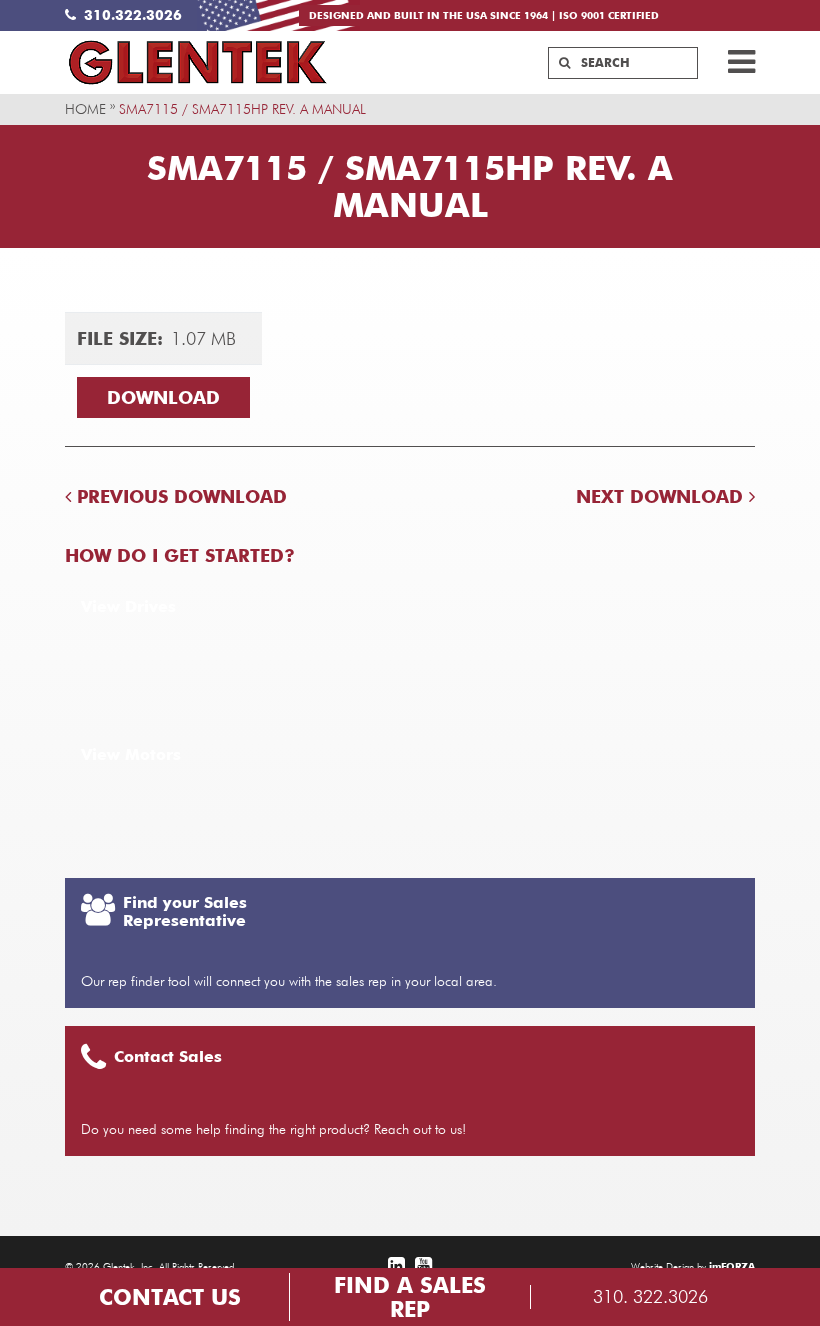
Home (85, 109)
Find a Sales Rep (410, 1297)
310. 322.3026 (650, 1296)
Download (163, 397)
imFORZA (732, 1266)
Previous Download (179, 496)
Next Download (662, 496)
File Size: (120, 338)
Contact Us (170, 1297)
